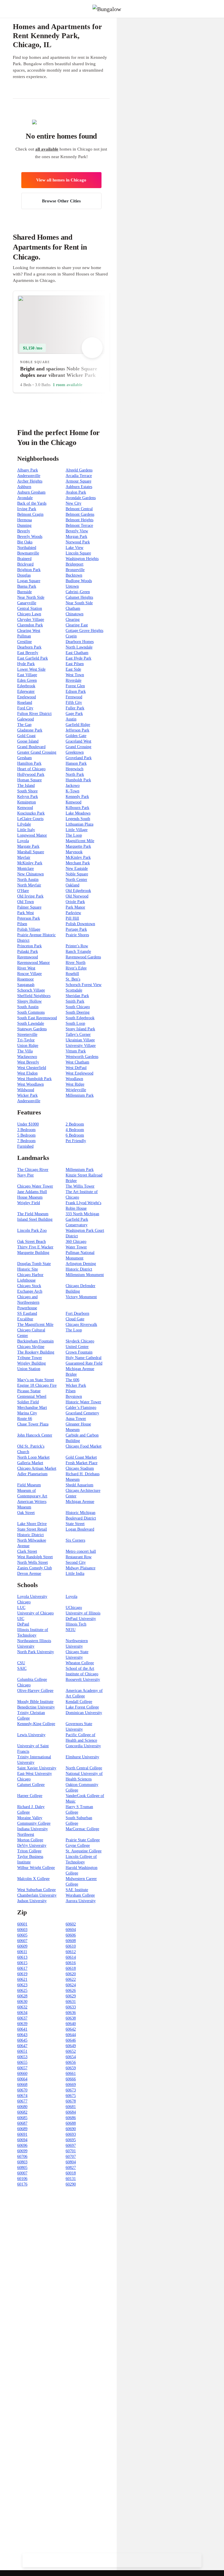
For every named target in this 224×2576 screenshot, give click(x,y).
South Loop (75, 1023)
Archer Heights (30, 481)
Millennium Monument (85, 1275)
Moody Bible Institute (35, 1702)
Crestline (24, 642)
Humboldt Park (78, 780)
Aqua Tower (76, 1419)
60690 (71, 2129)
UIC (21, 1619)
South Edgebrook (80, 1018)
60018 (71, 2173)
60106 (22, 2179)
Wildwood (26, 1090)
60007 (22, 2173)
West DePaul (76, 1068)
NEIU (71, 1630)
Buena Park (27, 586)
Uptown (72, 586)
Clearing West (29, 631)
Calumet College (31, 1785)
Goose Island (28, 741)
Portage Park (76, 929)
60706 (22, 2157)
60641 (22, 2029)
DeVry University (32, 1846)
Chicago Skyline (31, 1347)
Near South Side (79, 603)
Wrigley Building (32, 1363)
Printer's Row (77, 946)
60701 (71, 2151)
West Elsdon (27, 1073)
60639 (22, 2024)
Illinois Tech (76, 1624)
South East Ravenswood (37, 1018)
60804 (71, 2162)
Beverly (24, 531)
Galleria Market (30, 1463)
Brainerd (24, 559)
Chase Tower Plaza (33, 1424)
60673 (71, 2090)
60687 (22, 2123)
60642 (71, 2029)
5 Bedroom (26, 1135)
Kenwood (73, 802)
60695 (71, 2140)
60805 (22, 2168)
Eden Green (27, 680)
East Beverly (28, 653)
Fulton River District (34, 714)
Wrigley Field (29, 1203)
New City (73, 503)
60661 (71, 2074)
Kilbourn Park (77, 808)
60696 (22, 2145)
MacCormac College (82, 1829)
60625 (22, 1991)
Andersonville (29, 476)
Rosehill (72, 974)
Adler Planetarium (32, 1474)
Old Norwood (77, 896)
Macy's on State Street (36, 1380)
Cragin (71, 636)
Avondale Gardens (81, 498)
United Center (77, 1347)
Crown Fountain (79, 1352)
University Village (81, 1046)
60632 (22, 2007)
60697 (71, 2145)
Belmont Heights (79, 520)
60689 (22, 2129)
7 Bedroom (26, 1141)
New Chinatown (30, 874)
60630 (22, 2002)
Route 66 (25, 1419)
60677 (22, 2101)
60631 (71, 2002)
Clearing (73, 620)
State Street (75, 1524)
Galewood (26, 719)
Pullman (24, 636)
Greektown (75, 752)
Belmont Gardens (80, 514)
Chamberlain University (37, 1895)
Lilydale (24, 824)
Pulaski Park (28, 952)
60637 (22, 2018)
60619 (22, 1974)
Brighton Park (29, 570)
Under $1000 (28, 1124)
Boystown (74, 1396)
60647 (22, 2046)
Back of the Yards (32, 503)
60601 (22, 1924)
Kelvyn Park (28, 797)
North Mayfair (29, 885)
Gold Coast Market (81, 1457)
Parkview (73, 913)
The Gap (24, 725)
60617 (22, 1968)
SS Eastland (27, 1313)
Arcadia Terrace (79, 476)
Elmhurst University (82, 1757)
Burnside (24, 592)
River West (26, 968)
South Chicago (78, 1007)
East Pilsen (75, 664)
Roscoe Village (29, 974)
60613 (22, 1957)
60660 (22, 2074)
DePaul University (81, 1619)
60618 (71, 1968)
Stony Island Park (80, 1029)
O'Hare (23, 891)
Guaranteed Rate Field (84, 1363)
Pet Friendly (76, 1141)
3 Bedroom (26, 1130)
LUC (21, 1608)
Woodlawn (74, 1079)
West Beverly (28, 1062)
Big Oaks (25, 542)
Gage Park (74, 714)
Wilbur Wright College (36, 1868)
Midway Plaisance (80, 1568)
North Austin (28, 880)
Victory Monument (81, 1297)
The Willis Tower (80, 1186)
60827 (71, 2168)
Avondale (25, 498)
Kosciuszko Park (31, 813)
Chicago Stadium (80, 1468)
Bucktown (74, 575)
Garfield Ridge (78, 725)
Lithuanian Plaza (79, 824)
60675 (71, 2096)
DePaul (23, 1624)
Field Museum (29, 1485)
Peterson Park (29, 918)
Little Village (77, 830)
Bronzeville (75, 570)
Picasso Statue (29, 1391)
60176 (22, 2184)
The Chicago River (33, 1170)
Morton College (30, 1840)
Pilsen (22, 924)
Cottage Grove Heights (84, 631)
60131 (71, 2179)
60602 (71, 1924)
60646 (71, 2040)
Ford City (25, 708)
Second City (76, 1562)
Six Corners (75, 1540)
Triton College (29, 1851)
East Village (27, 675)
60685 (22, 2118)
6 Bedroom (75, 1135)
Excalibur (25, 1319)
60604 (71, 1930)
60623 (22, 1985)
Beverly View (77, 531)
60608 (71, 1941)
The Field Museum (33, 1214)
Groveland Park (79, 758)
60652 (71, 2051)
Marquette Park (78, 846)
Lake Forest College (82, 1707)
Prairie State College (83, 1840)
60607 (22, 1941)
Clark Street (27, 1551)
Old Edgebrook (78, 891)
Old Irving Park (30, 896)
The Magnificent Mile (35, 1325)
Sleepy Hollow (29, 1001)
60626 (71, 1991)
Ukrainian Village (80, 1040)
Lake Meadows (78, 813)
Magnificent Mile (80, 841)
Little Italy (26, 830)
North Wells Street (33, 1562)
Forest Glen (75, 686)
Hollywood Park (31, 774)
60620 (71, 1974)
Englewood (27, 697)
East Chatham (77, 653)
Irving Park (27, 509)
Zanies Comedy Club (35, 1568)
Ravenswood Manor (34, 963)
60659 (71, 2068)
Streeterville (27, 1035)
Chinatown (75, 614)
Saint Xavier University (37, 1768)
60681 (71, 2107)
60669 (71, 2085)
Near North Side (31, 597)
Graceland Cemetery (82, 1413)
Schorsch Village (31, 990)
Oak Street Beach (32, 1242)
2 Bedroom (75, 1124)
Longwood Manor (32, 835)
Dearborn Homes (80, 642)
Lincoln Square (78, 553)
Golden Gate (76, 736)
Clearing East (77, 625)
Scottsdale (74, 990)
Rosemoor (26, 979)
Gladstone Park (30, 730)
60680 (22, 2107)
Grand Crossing (78, 747)
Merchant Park (78, 863)
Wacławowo (27, 1057)
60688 (71, 2123)
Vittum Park (76, 1051)
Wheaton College (80, 1663)
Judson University (32, 1901)
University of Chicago (35, 1613)
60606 (71, 1935)
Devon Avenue (29, 1574)
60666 (71, 2079)
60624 (71, 1985)
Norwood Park (78, 542)
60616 (71, 1963)
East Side (73, 669)
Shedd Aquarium (79, 1485)
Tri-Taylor (26, 1040)
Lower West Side (31, 669)
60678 (71, 2101)
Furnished (25, 1146)
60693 (71, 2134)
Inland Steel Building (35, 1219)
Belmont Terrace (79, 525)
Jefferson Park (77, 730)
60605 (22, 1935)
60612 (71, 1952)
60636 (71, 2013)
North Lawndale (79, 647)
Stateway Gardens (32, 1029)
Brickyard (25, 564)
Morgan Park (76, 537)
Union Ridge (28, 1046)
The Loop (74, 835)
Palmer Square (29, 907)
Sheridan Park (77, 996)
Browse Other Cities (61, 201)
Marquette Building (33, 1253)
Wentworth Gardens (82, 1057)
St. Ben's (73, 979)
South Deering (78, 1012)
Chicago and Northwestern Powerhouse (28, 1302)
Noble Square (77, 874)
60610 (71, 1946)
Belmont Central (79, 509)
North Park (75, 774)
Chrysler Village (31, 620)
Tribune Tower (30, 1358)
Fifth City (74, 703)
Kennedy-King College (36, 1724)
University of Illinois (83, 1613)
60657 (22, 2068)
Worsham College (80, 1895)
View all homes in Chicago (61, 180)
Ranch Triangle (78, 952)
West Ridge (75, 1084)
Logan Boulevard (80, 1529)
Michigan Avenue (80, 1502)
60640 (71, 2024)
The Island (26, 786)
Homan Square (29, 780)
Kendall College (79, 1702)
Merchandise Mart (32, 1408)
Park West (26, 913)
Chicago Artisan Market (37, 1468)
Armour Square (78, 481)
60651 (22, 2051)
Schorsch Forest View (84, 985)
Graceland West (78, 741)
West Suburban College (36, 1890)
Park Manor (75, 907)
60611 (22, 1952)
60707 (71, 2157)
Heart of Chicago (31, 769)
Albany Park (28, 470)
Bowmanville (28, 553)
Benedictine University (36, 1707)
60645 (22, 2040)
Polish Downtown (80, 924)
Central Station (30, 608)
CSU (21, 1663)
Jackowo (73, 786)
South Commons (31, 1012)
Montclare (26, 869)
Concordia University (83, 1746)
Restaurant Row (79, 1557)
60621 (22, 1979)
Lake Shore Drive (32, 1524)
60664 (22, 2079)
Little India (75, 1574)
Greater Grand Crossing (37, 752)
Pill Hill (72, 918)
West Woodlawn (30, 1084)
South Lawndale (31, 1023)
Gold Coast (26, 736)
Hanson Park (76, 763)
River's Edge (76, 968)
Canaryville (27, 603)
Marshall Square (31, 852)
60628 (22, 1996)
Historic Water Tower (83, 1402)
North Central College (84, 1768)
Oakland (72, 885)
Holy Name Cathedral (84, 1358)
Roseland (25, 703)
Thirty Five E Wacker (35, 1247)
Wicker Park (27, 1095)
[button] (219, 9)
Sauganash (26, 985)
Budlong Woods (79, 581)
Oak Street (26, 1513)
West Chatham (77, 1062)
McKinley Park (78, 857)
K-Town (72, 791)
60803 (22, 2162)
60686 (71, 2118)
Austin (71, 719)
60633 (71, 2007)
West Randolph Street (35, 1557)
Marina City (27, 1413)
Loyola (23, 841)
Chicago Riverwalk (81, 1325)
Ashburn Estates (79, 487)
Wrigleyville (76, 1090)
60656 (71, 2062)
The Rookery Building (36, 1352)
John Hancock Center (35, 1435)
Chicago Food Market (84, 1446)
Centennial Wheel (32, 1396)
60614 (71, 1957)
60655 (22, 2062)
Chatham (73, 608)
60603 (22, 1930)
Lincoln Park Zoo (32, 1230)
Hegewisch (75, 769)
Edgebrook (26, 686)
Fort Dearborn (77, 1313)
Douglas (24, 575)
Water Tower (76, 1247)
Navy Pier (26, 1175)
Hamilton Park (29, 763)
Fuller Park (75, 708)
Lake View (75, 548)
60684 (71, 2112)
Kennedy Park (77, 797)
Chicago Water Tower (35, 1186)
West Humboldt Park (34, 1079)
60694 (22, 2140)
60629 (71, 1996)
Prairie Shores (77, 935)
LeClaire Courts (30, 819)
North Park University (36, 1652)
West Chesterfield (32, 1068)
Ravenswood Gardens (83, 957)
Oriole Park (75, 902)
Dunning (24, 525)
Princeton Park (29, 946)
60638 (71, 2018)
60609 (22, 1946)
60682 (22, 2112)
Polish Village (29, 929)
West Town (75, 675)
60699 (22, 2151)
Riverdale (73, 680)
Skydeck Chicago (80, 1341)
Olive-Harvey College (35, 1691)
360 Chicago (76, 1242)
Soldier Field (28, 1402)
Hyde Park (26, 664)
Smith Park (75, 1001)
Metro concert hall (81, 1551)
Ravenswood (28, 957)
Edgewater (26, 691)
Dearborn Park (29, 647)
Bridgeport (75, 564)
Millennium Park (80, 1095)
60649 (71, 2046)
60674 (22, 2096)
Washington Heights (82, 559)
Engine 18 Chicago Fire (37, 1385)
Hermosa (24, 520)
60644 (71, 2035)
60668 (22, 2085)
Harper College (30, 1796)
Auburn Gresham (31, 492)
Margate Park (28, 846)
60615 (22, 1963)
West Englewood (79, 1073)
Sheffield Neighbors (34, 996)
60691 (22, 2134)
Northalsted (27, 548)
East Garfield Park (33, 658)
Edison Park (76, 691)
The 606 (72, 1380)
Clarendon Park (30, 625)
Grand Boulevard (31, 747)
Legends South (78, 819)
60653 (22, 2057)
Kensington (27, 802)
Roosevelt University (83, 1680)
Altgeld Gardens (79, 470)
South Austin (28, 1007)
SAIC (22, 1668)
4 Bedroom (75, 1130)
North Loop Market (33, 1457)
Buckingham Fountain (35, 1341)
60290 (71, 2184)
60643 (22, 2035)
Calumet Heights (79, 597)
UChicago (74, 1608)
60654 (71, 2057)
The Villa (25, 1051)
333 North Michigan (82, 1214)
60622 (71, 1979)
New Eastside (77, 869)
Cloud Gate (75, 1319)
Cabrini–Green (78, 592)
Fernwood (74, 697)
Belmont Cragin (30, 514)
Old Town (26, 902)
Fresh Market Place (82, 1463)
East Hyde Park (78, 658)
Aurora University (81, 1901)
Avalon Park (76, 492)
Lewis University (31, 1735)
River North (76, 963)
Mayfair (24, 857)
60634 (22, 2013)
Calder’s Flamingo (81, 1408)
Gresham (24, 758)
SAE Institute (77, 1890)
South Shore (27, 791)
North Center (76, 880)
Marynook (74, 852)
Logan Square (29, 581)
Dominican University (84, 1713)
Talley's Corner (78, 1035)
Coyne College (78, 1846)
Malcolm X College (33, 1879)
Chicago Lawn (29, 614)
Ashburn (24, 487)
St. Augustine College (84, 1851)
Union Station (29, 1369)
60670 (22, 2090)
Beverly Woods (30, 537)
